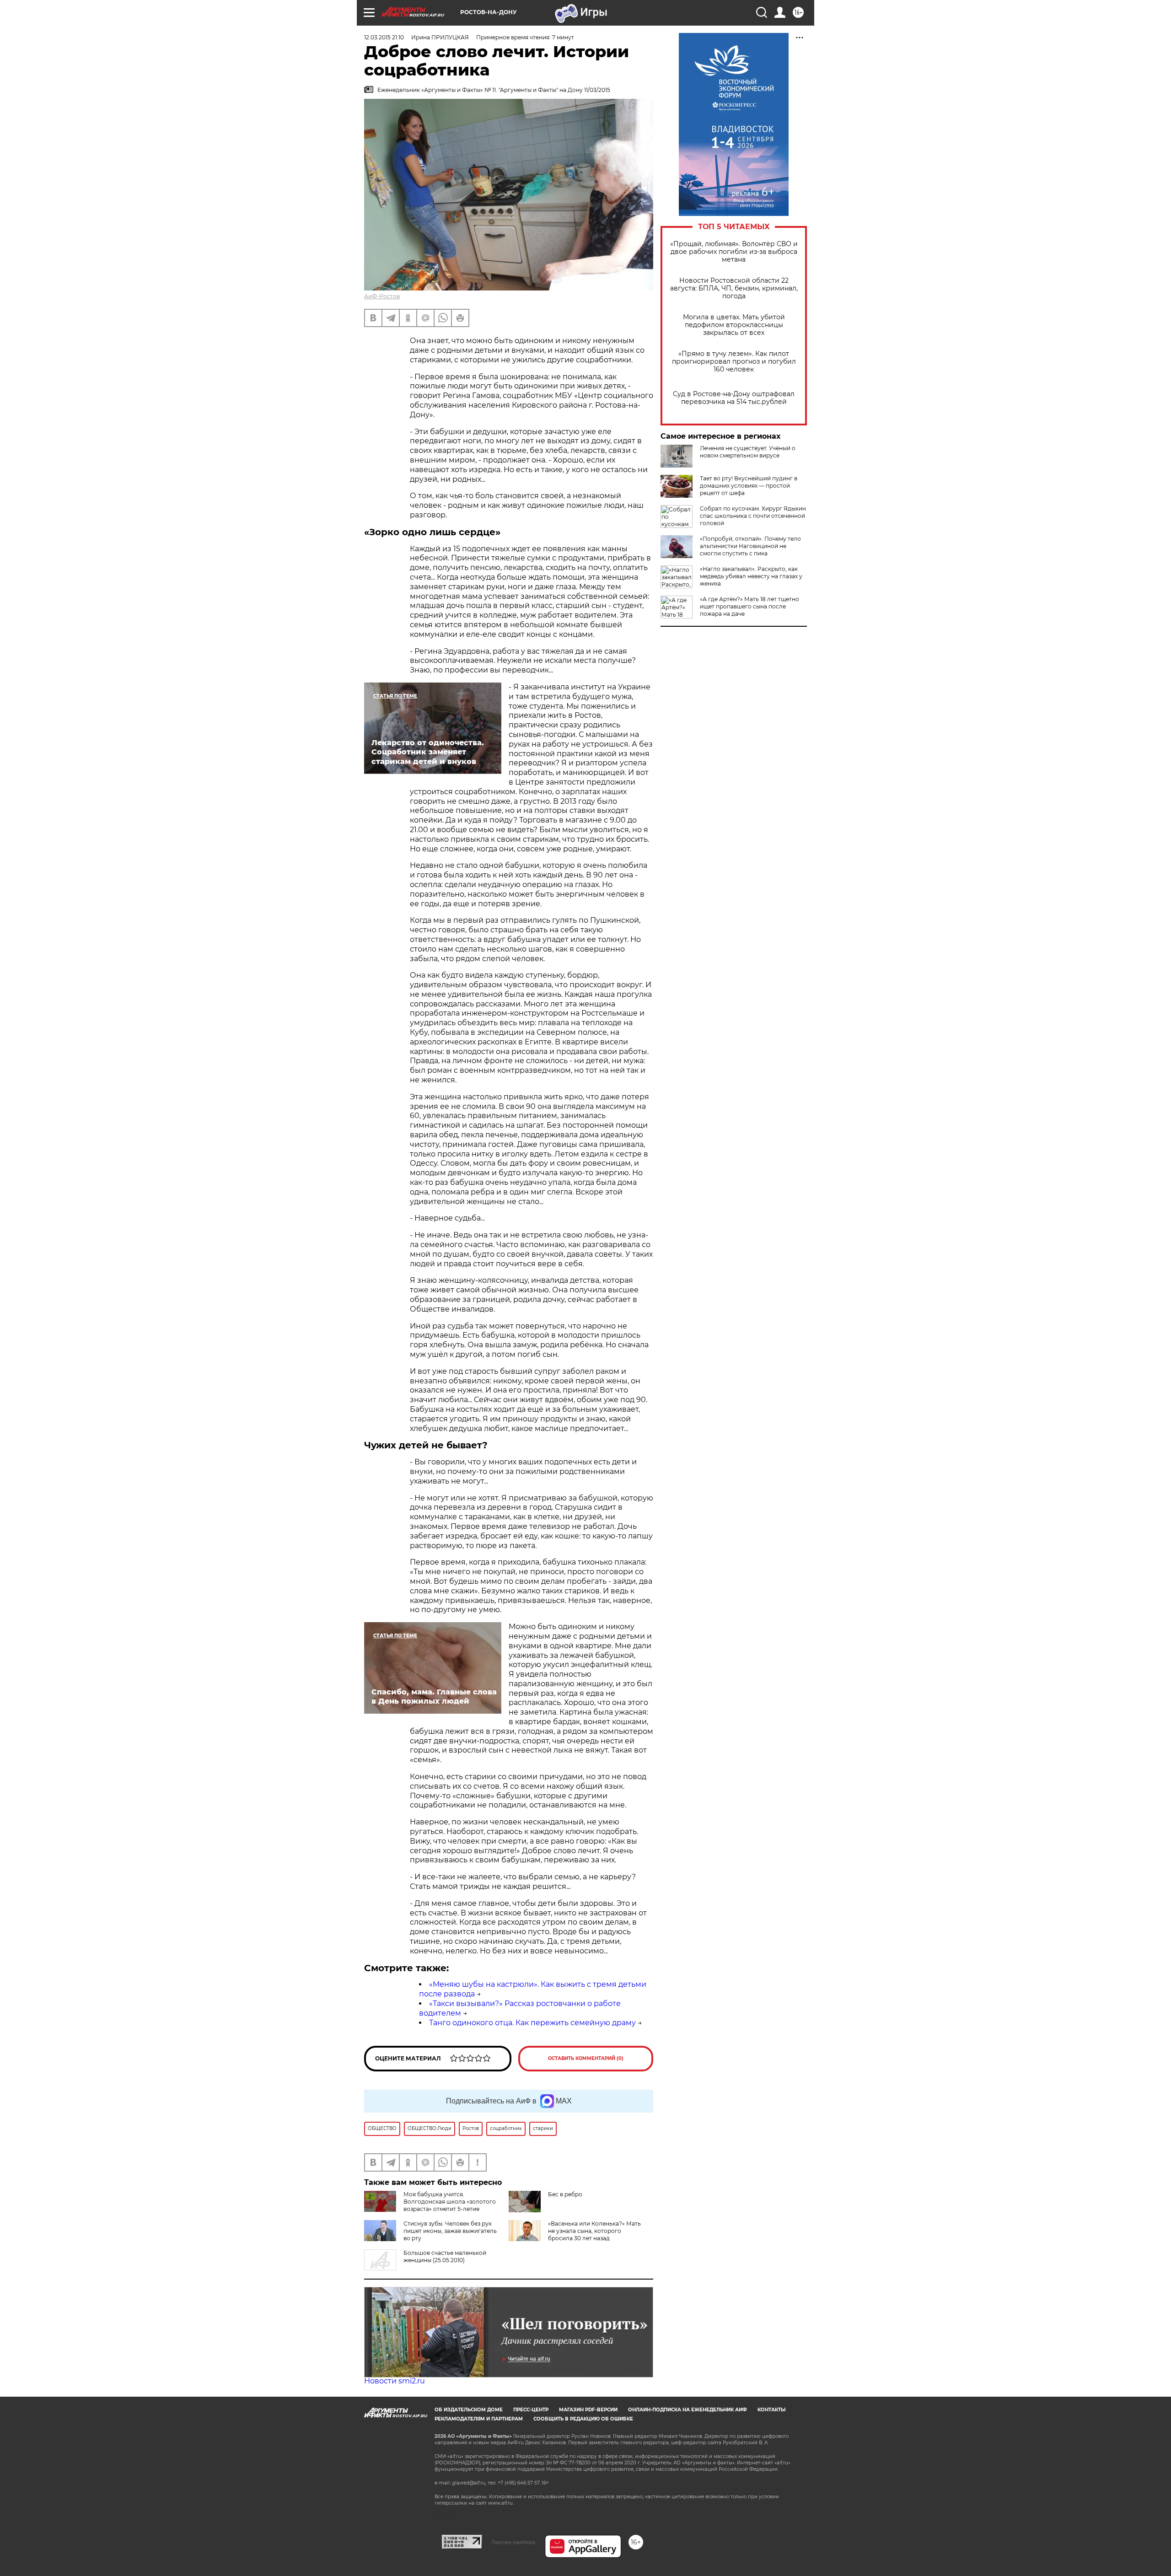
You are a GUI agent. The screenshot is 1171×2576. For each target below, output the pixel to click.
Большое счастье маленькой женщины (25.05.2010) (445, 2256)
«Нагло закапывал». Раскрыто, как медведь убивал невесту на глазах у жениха (751, 576)
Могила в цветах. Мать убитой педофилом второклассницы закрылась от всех (734, 325)
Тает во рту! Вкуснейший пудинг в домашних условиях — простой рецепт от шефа (749, 486)
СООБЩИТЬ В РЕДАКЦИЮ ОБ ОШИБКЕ (583, 2419)
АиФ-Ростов (382, 296)
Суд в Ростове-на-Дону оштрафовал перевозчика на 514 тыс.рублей (734, 398)
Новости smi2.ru (395, 2381)
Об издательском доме (469, 2410)
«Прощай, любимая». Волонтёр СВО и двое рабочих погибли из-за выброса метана (734, 252)
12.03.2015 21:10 (384, 37)
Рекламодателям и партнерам (479, 2419)
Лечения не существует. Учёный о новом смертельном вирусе (748, 452)
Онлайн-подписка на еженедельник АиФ (688, 2410)
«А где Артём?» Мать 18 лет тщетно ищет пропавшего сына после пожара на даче (749, 606)
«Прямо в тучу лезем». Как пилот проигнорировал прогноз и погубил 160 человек (734, 362)
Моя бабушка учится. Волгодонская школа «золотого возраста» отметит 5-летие (450, 2202)
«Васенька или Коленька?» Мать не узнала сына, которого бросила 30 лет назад (594, 2231)
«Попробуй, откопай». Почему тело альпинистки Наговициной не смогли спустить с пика (750, 546)
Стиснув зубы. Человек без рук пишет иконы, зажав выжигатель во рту (450, 2231)
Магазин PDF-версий (588, 2410)
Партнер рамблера (513, 2542)
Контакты (771, 2410)
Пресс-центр (531, 2410)
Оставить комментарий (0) (586, 2058)
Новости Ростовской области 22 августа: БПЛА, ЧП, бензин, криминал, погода (734, 288)
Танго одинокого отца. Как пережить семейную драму (532, 2023)
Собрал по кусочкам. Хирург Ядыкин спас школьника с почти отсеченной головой (753, 516)
